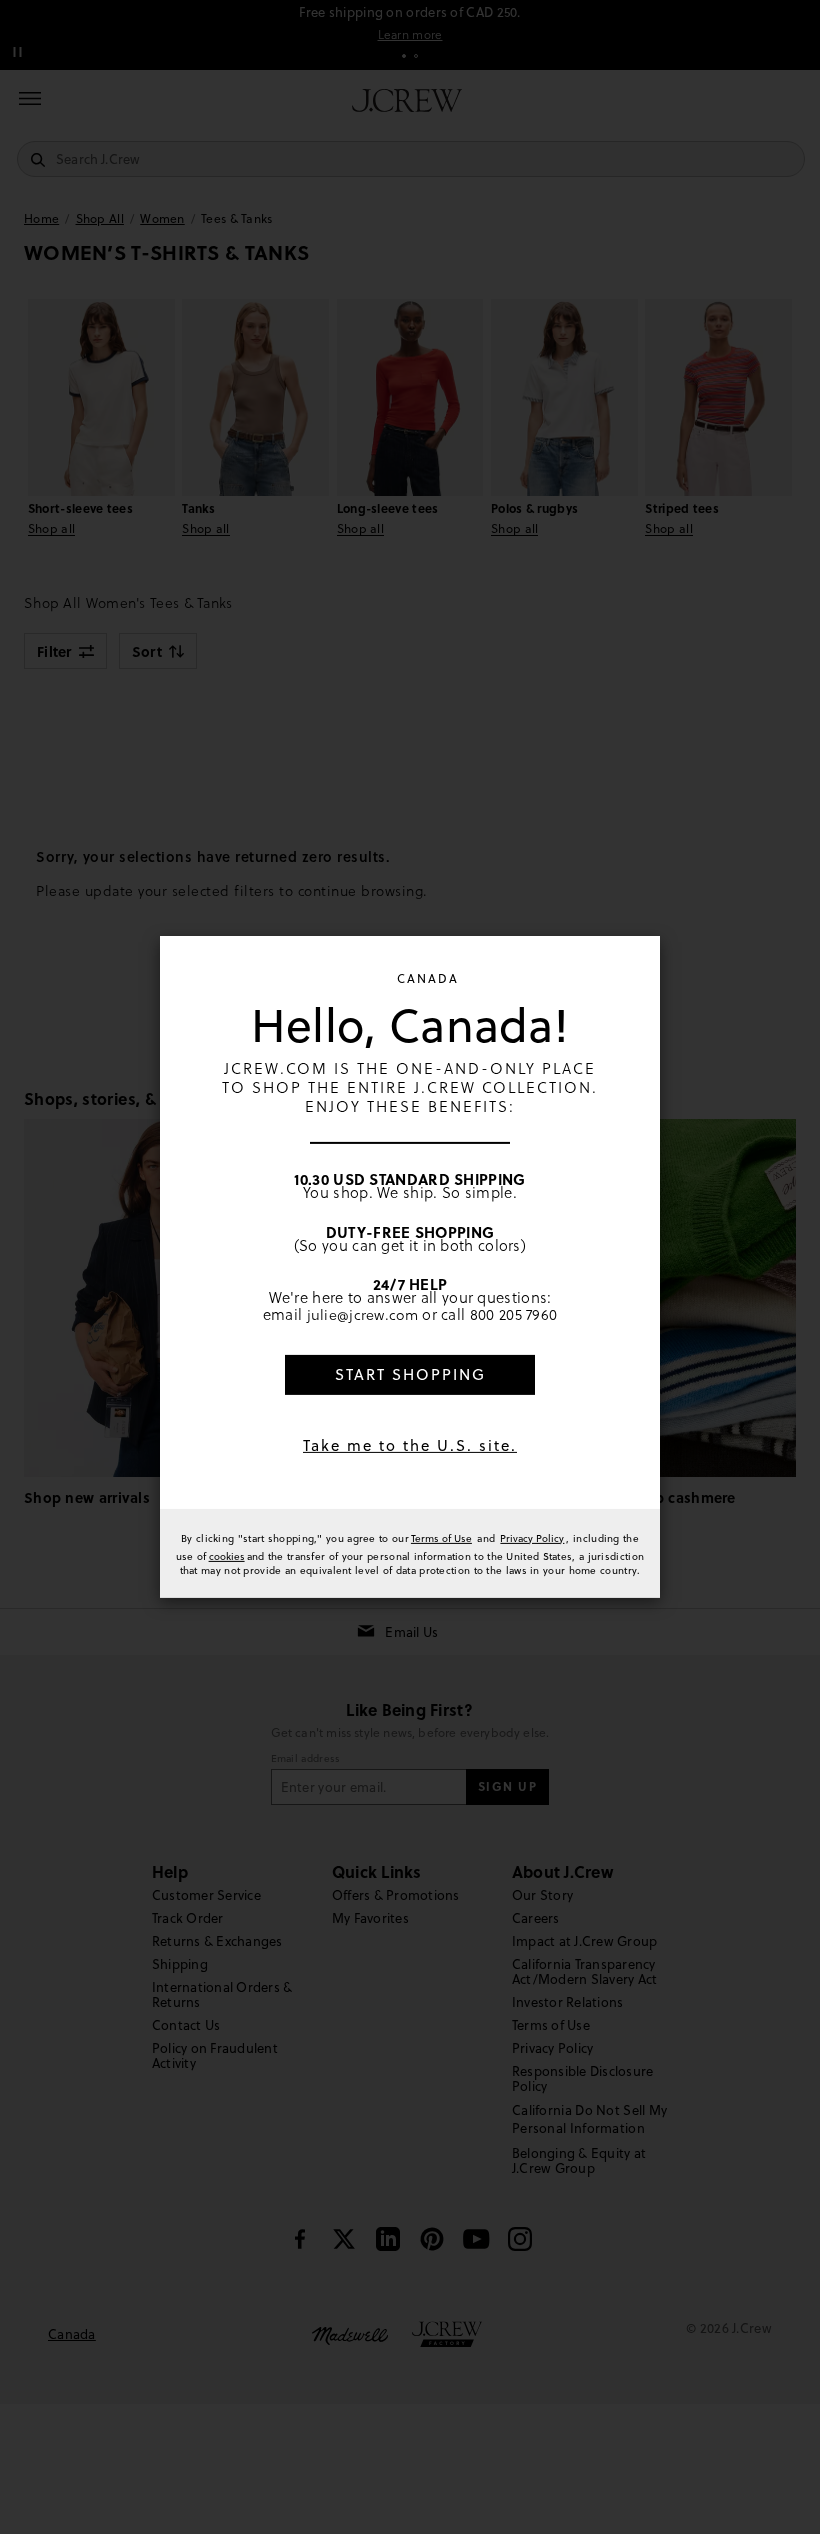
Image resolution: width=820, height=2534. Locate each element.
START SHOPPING (410, 1374)
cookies (227, 1556)
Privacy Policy (532, 1538)
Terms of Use (441, 1538)
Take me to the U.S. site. (410, 1445)
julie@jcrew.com (363, 1315)
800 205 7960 (514, 1315)
